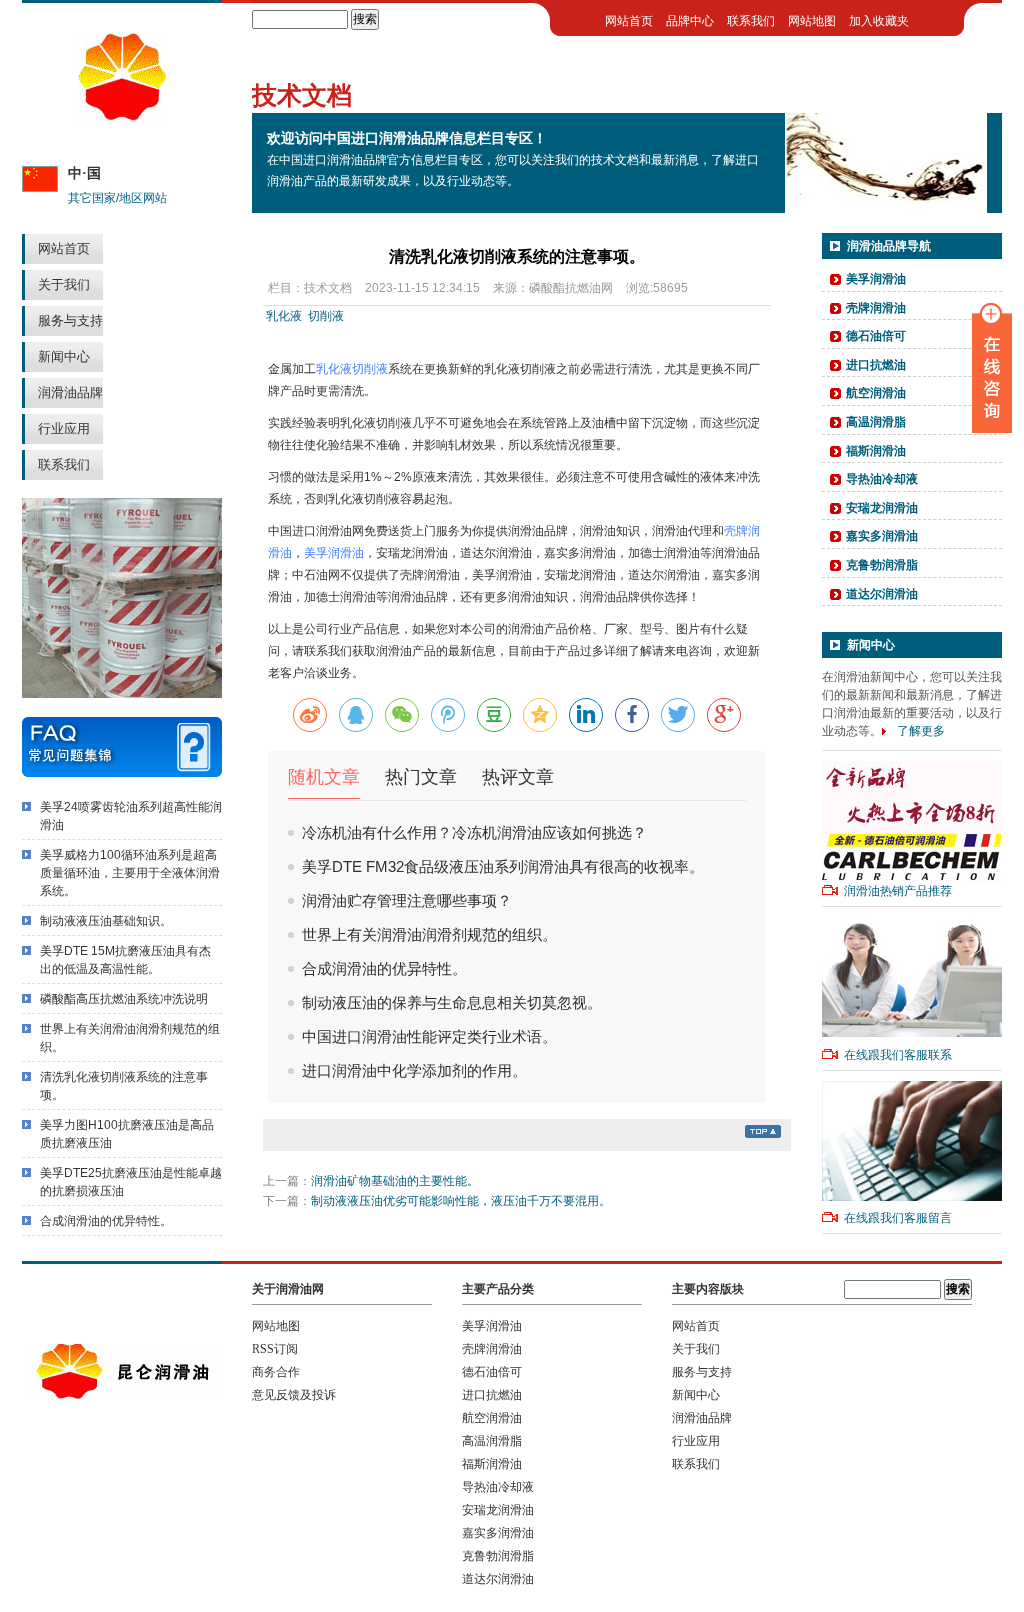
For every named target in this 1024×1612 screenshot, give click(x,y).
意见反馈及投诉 (294, 1395)
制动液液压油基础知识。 (106, 921)
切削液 (326, 316)
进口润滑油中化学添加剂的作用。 (414, 1070)
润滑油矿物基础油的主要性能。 (395, 1181)
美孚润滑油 (334, 553)
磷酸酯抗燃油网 (571, 288)
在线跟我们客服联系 (898, 1055)
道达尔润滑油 (882, 594)
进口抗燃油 (876, 365)
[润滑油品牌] (122, 117)
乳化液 (284, 316)
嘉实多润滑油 (882, 536)
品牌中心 (690, 21)
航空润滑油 (876, 393)
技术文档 (328, 288)
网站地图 (812, 21)
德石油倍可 (876, 336)
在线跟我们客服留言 (898, 1218)
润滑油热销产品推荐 (898, 891)
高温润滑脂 (876, 422)
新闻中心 (64, 356)
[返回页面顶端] (763, 1134)
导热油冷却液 (882, 479)
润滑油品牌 (70, 392)
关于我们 (64, 284)
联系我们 (64, 464)
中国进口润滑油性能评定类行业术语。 (429, 1036)
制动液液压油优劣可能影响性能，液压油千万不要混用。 (461, 1201)
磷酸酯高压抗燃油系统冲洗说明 (124, 999)
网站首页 (64, 248)
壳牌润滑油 (876, 308)
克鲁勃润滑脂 (882, 565)
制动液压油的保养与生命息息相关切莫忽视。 (452, 1002)
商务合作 (276, 1372)
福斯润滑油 (876, 451)
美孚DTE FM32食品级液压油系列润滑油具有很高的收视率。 (503, 866)
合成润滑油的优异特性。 (106, 1221)
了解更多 (921, 731)
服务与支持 (70, 320)
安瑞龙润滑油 (882, 508)
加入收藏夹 (879, 21)
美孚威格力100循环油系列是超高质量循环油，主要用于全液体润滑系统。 (130, 873)
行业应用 (64, 428)
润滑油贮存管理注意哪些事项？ (407, 900)
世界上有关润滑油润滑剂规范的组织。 (429, 934)
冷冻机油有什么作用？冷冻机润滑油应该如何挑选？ (474, 832)
